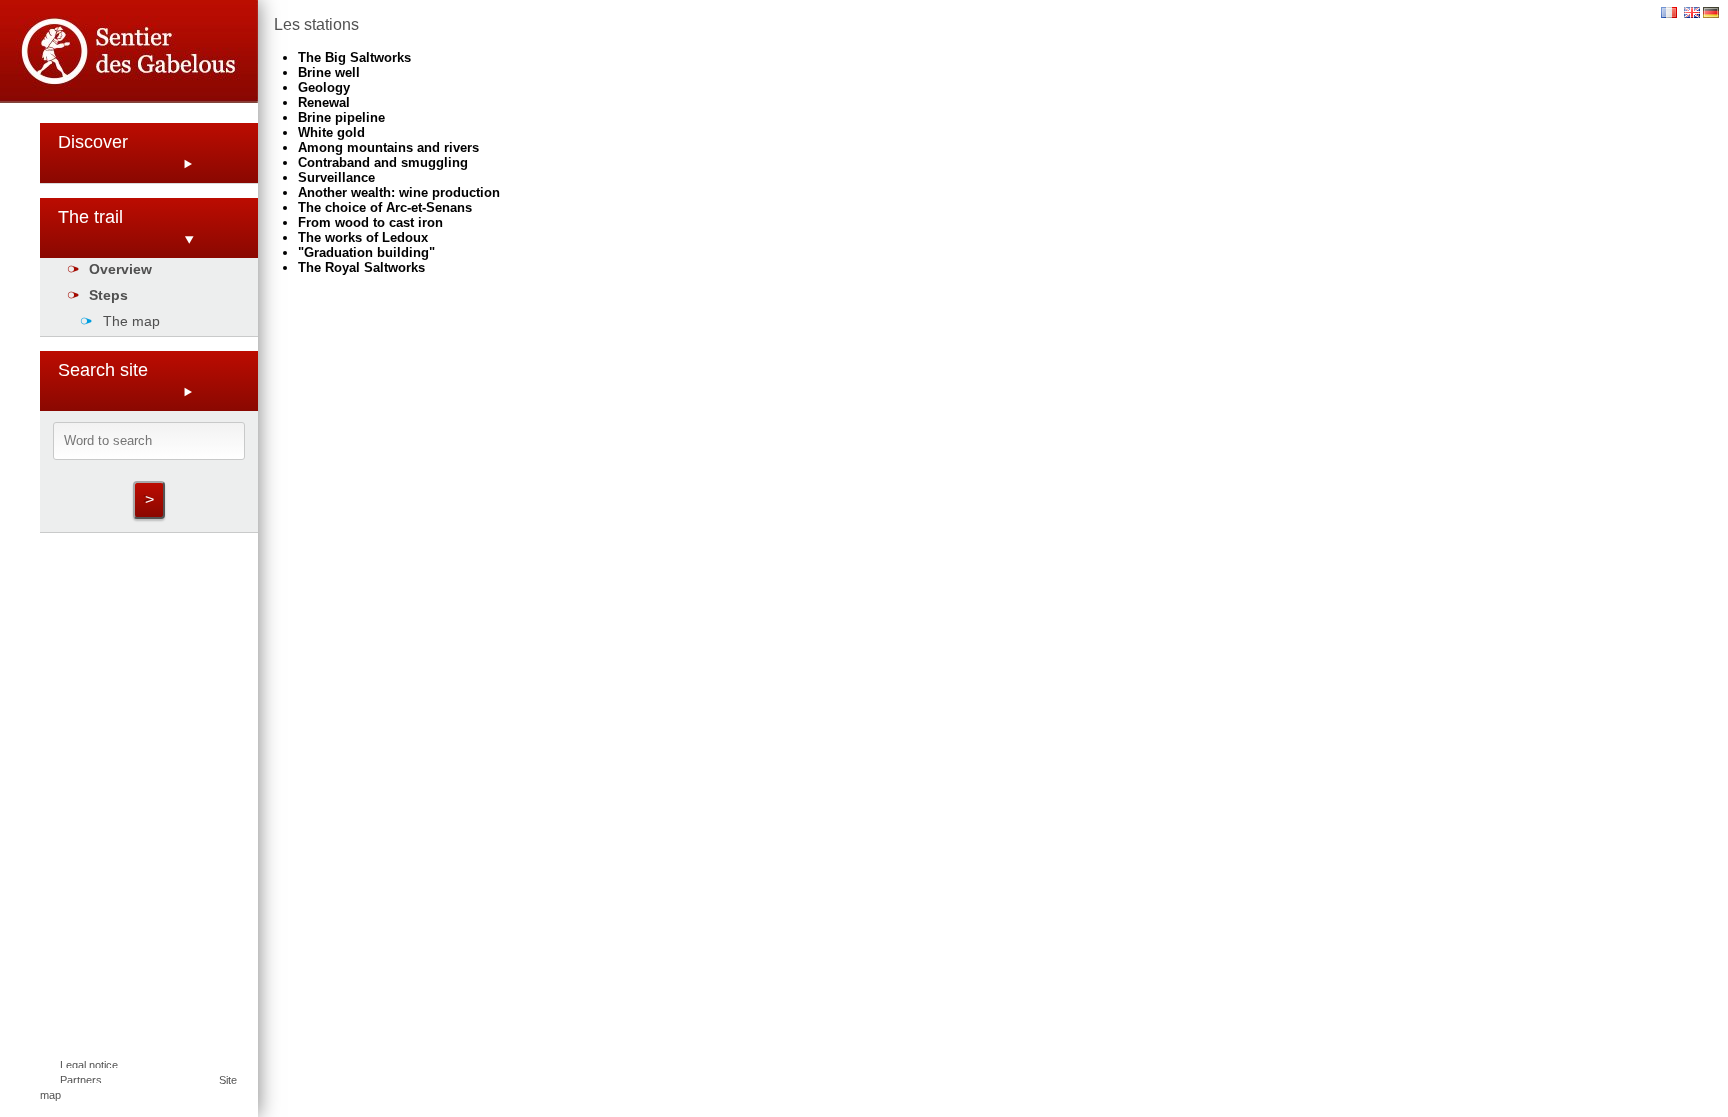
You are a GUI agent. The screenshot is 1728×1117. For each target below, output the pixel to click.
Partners (81, 1080)
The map (131, 321)
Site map (138, 1087)
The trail (90, 217)
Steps (108, 295)
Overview (120, 269)
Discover (93, 142)
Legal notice (89, 1065)
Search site (103, 370)
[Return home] (129, 55)
